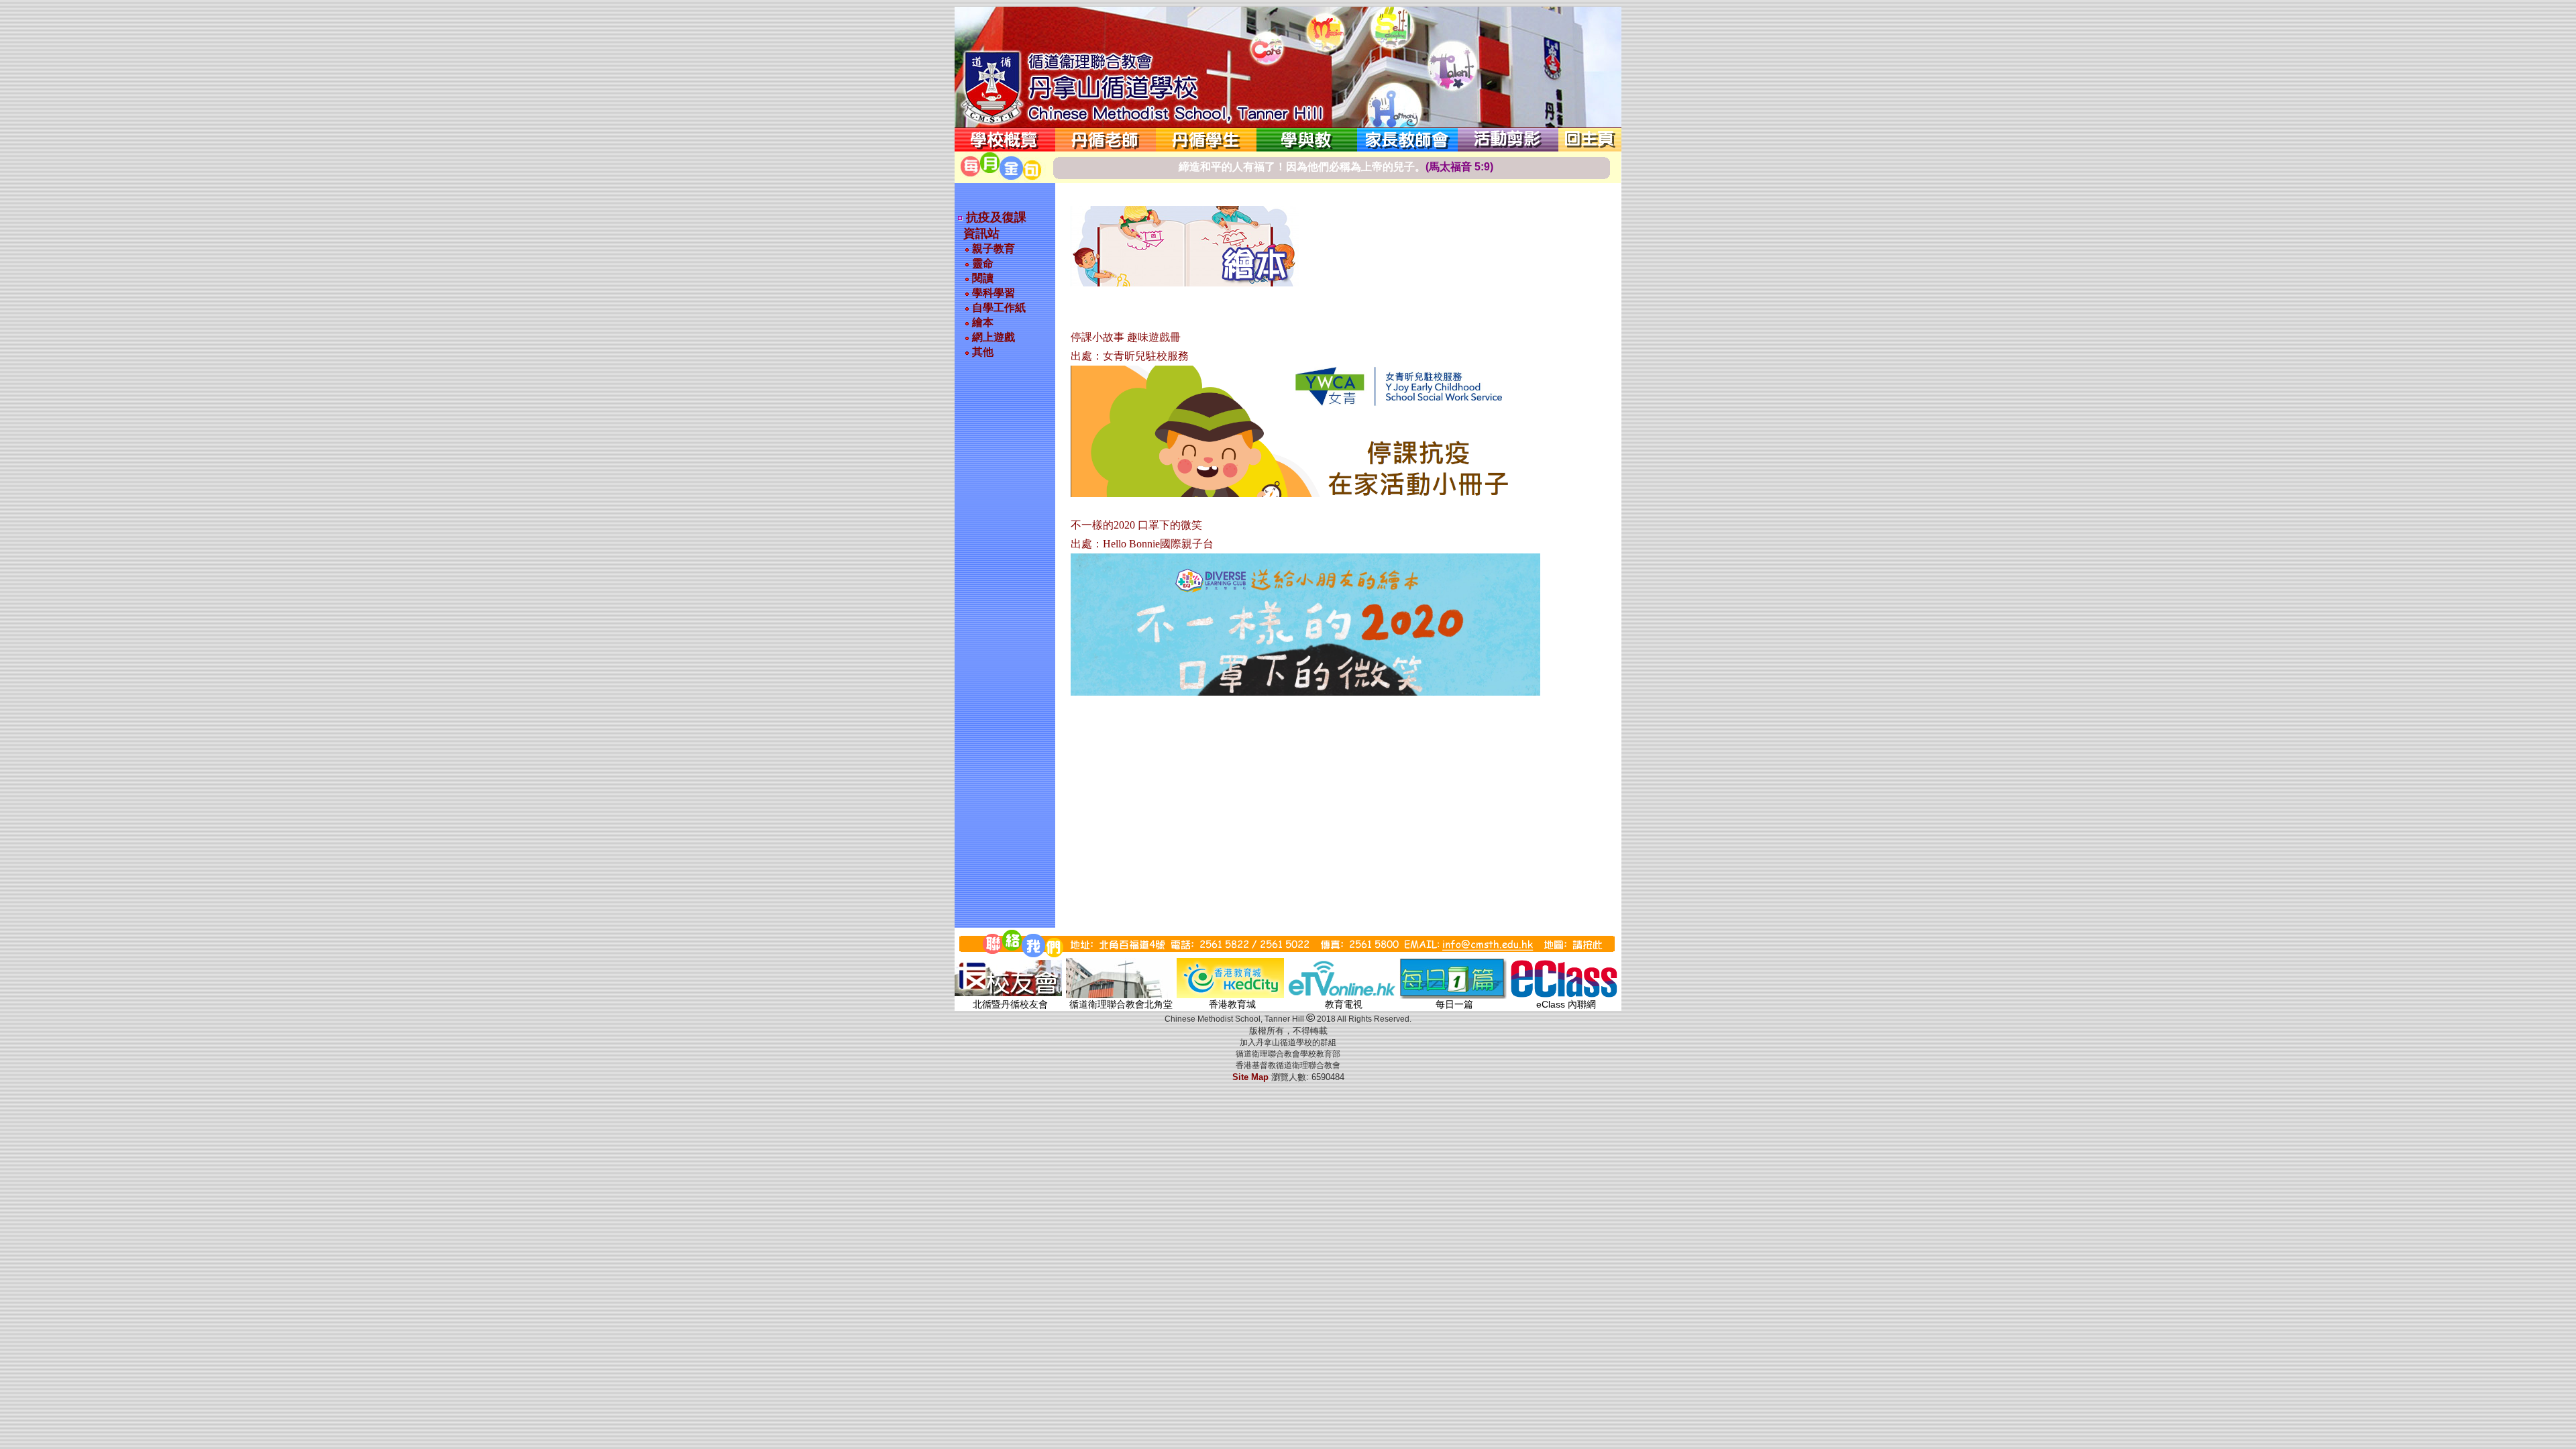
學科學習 (992, 293)
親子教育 (992, 249)
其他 (981, 352)
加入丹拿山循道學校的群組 (1288, 1042)
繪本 (981, 322)
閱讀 (981, 278)
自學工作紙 (998, 308)
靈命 (981, 263)
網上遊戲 (992, 337)
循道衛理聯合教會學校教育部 (1288, 1054)
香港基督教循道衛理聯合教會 (1288, 1065)
